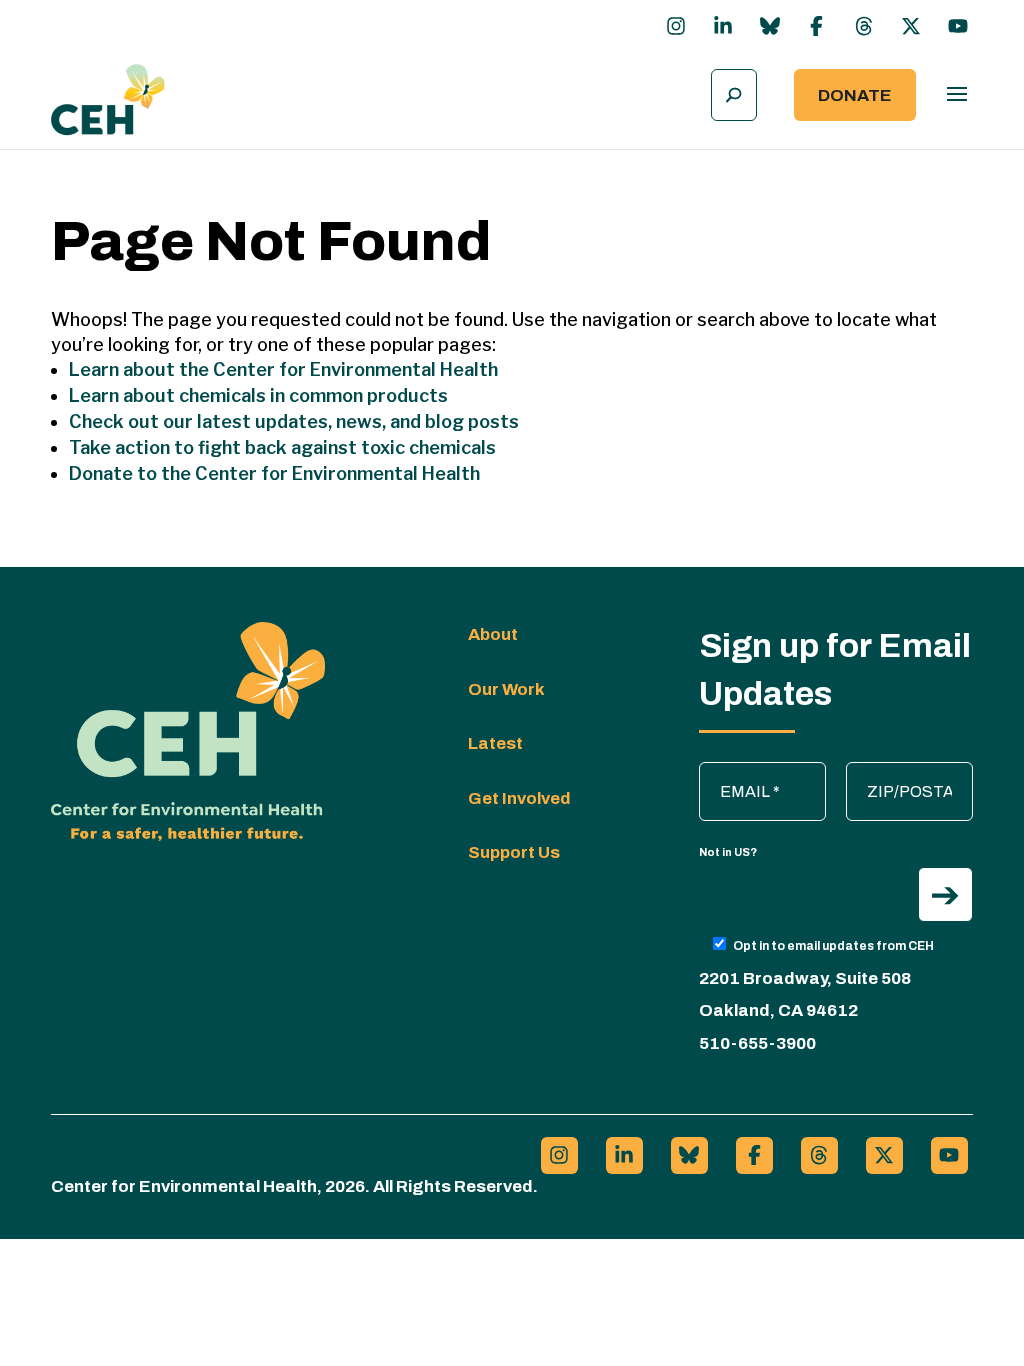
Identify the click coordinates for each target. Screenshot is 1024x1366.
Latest (495, 743)
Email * (734, 772)
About (493, 634)
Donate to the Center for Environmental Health (274, 473)
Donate (855, 95)
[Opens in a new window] (676, 26)
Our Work (506, 689)
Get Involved (519, 798)
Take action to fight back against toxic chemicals (282, 447)
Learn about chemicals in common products (258, 395)
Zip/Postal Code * (911, 772)
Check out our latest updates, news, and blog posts (294, 421)
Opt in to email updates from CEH (833, 946)
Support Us (514, 852)
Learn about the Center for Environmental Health (283, 369)
